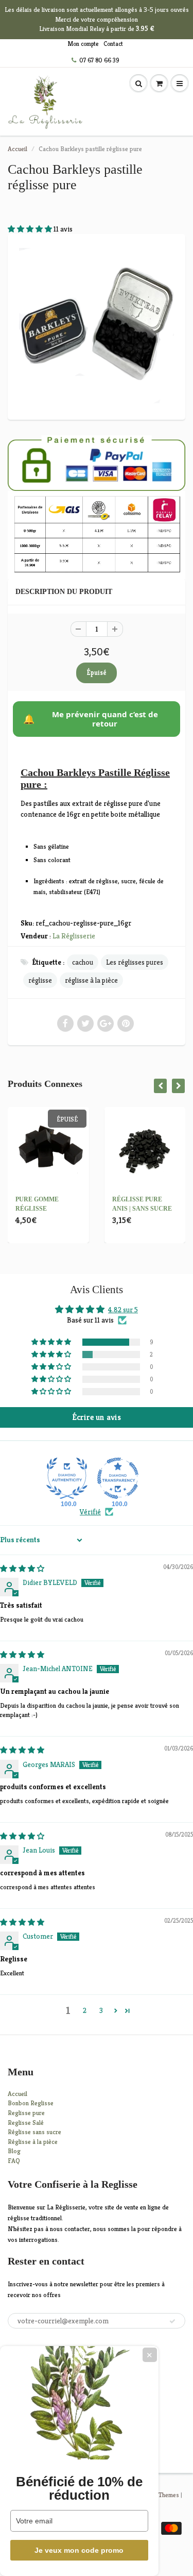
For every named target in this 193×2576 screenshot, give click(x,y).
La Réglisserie (74, 936)
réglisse (40, 980)
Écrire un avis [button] (97, 1417)
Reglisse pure (26, 2113)
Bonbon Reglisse (31, 2103)
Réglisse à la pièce (33, 2142)
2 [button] (85, 2010)
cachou (83, 962)
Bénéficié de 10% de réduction (79, 2488)
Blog (14, 2151)
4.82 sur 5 (123, 1310)
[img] (22, 1568)
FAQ (14, 2161)
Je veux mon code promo (79, 2550)
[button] (31, 229)
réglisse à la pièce (91, 980)
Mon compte (83, 44)
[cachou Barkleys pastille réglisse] (97, 326)
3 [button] (101, 2010)
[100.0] (67, 1478)
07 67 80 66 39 (99, 60)
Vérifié (90, 1512)
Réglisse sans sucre (34, 2132)
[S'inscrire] (172, 2321)
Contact (113, 44)
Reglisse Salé (26, 2123)
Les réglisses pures (135, 962)
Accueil (17, 149)
